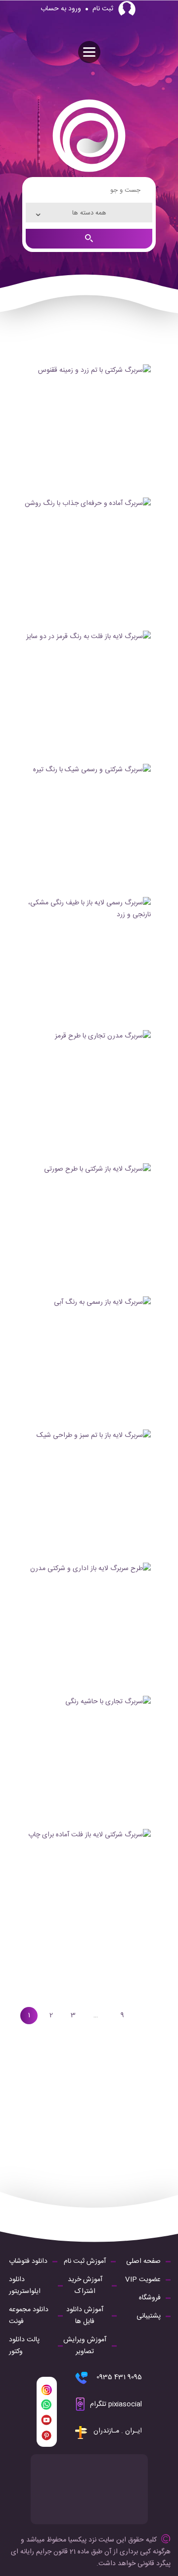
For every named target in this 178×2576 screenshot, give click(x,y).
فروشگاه (150, 2298)
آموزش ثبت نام (85, 2261)
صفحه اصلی (143, 2261)
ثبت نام (103, 9)
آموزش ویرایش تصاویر (85, 2346)
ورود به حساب (61, 9)
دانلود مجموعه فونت (29, 2316)
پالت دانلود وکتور (24, 2346)
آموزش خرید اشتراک (85, 2286)
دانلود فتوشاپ (28, 2261)
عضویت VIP (143, 2280)
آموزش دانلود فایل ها (85, 2316)
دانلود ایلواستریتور (25, 2286)
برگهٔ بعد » (145, 2016)
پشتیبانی (149, 2316)
